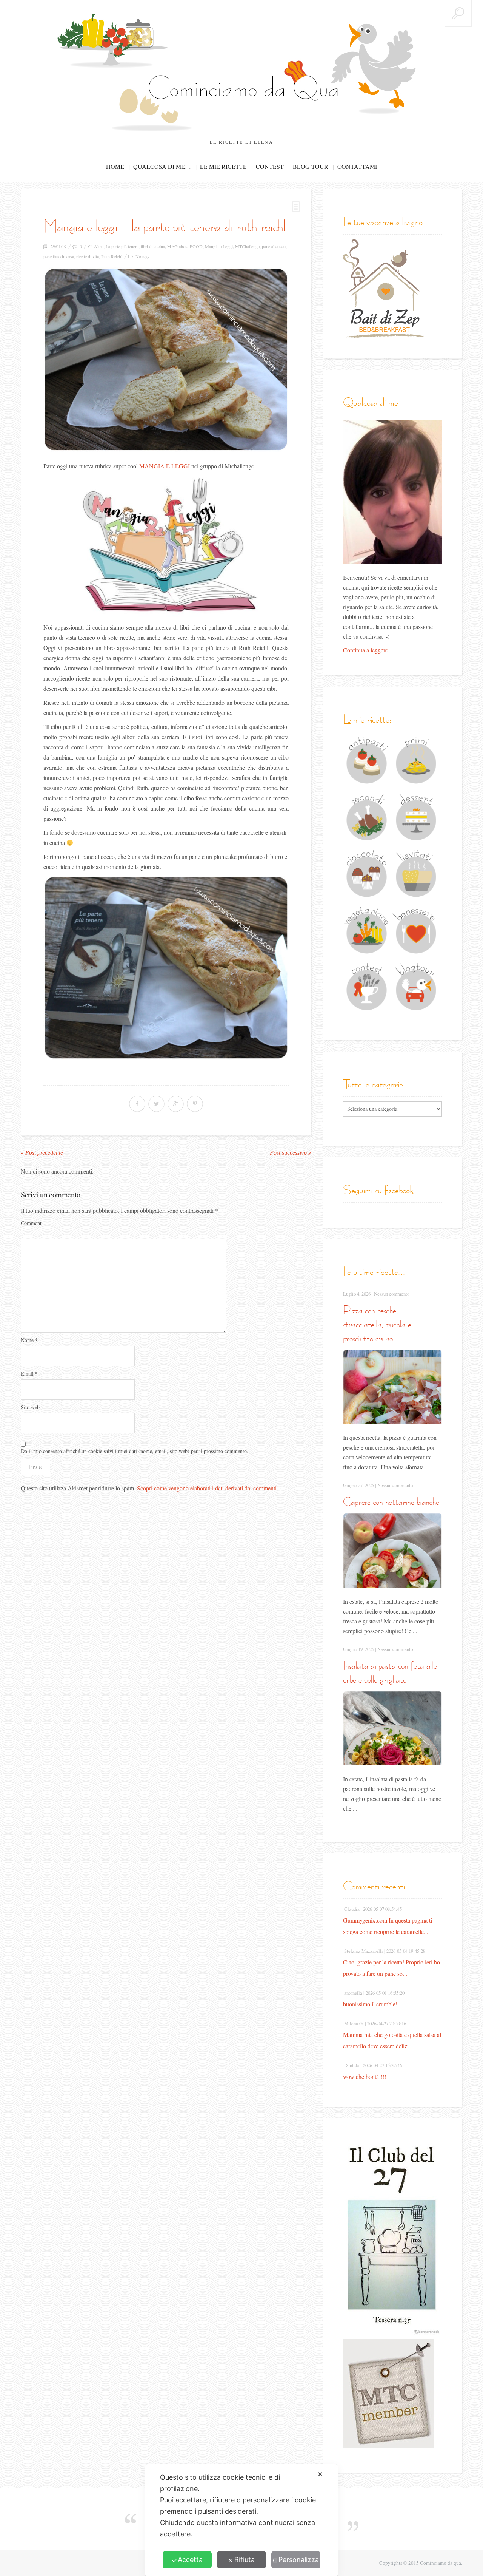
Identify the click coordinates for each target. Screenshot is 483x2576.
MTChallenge (247, 246)
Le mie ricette (223, 166)
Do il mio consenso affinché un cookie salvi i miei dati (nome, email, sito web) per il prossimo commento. (135, 1451)
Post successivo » (291, 1153)
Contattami (357, 166)
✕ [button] (320, 2474)
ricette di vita (88, 256)
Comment (31, 1223)
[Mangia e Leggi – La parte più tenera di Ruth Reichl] (166, 360)
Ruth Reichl (112, 256)
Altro (99, 246)
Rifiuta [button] (245, 2560)
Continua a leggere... (368, 650)
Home (115, 166)
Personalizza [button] (299, 2560)
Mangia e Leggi (219, 246)
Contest (270, 166)
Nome (29, 1340)
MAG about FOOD (185, 246)
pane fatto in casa (59, 256)
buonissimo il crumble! (370, 2004)
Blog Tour (311, 166)
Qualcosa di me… (162, 166)
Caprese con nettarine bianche (391, 1502)
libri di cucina (153, 246)
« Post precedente (42, 1153)
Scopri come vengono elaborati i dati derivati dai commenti (207, 1488)
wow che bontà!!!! (365, 2076)
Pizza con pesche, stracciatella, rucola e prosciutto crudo (377, 1324)
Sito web (30, 1407)
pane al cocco (274, 246)
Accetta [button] (190, 2560)
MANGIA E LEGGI (165, 466)
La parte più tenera (122, 246)
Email (29, 1374)
